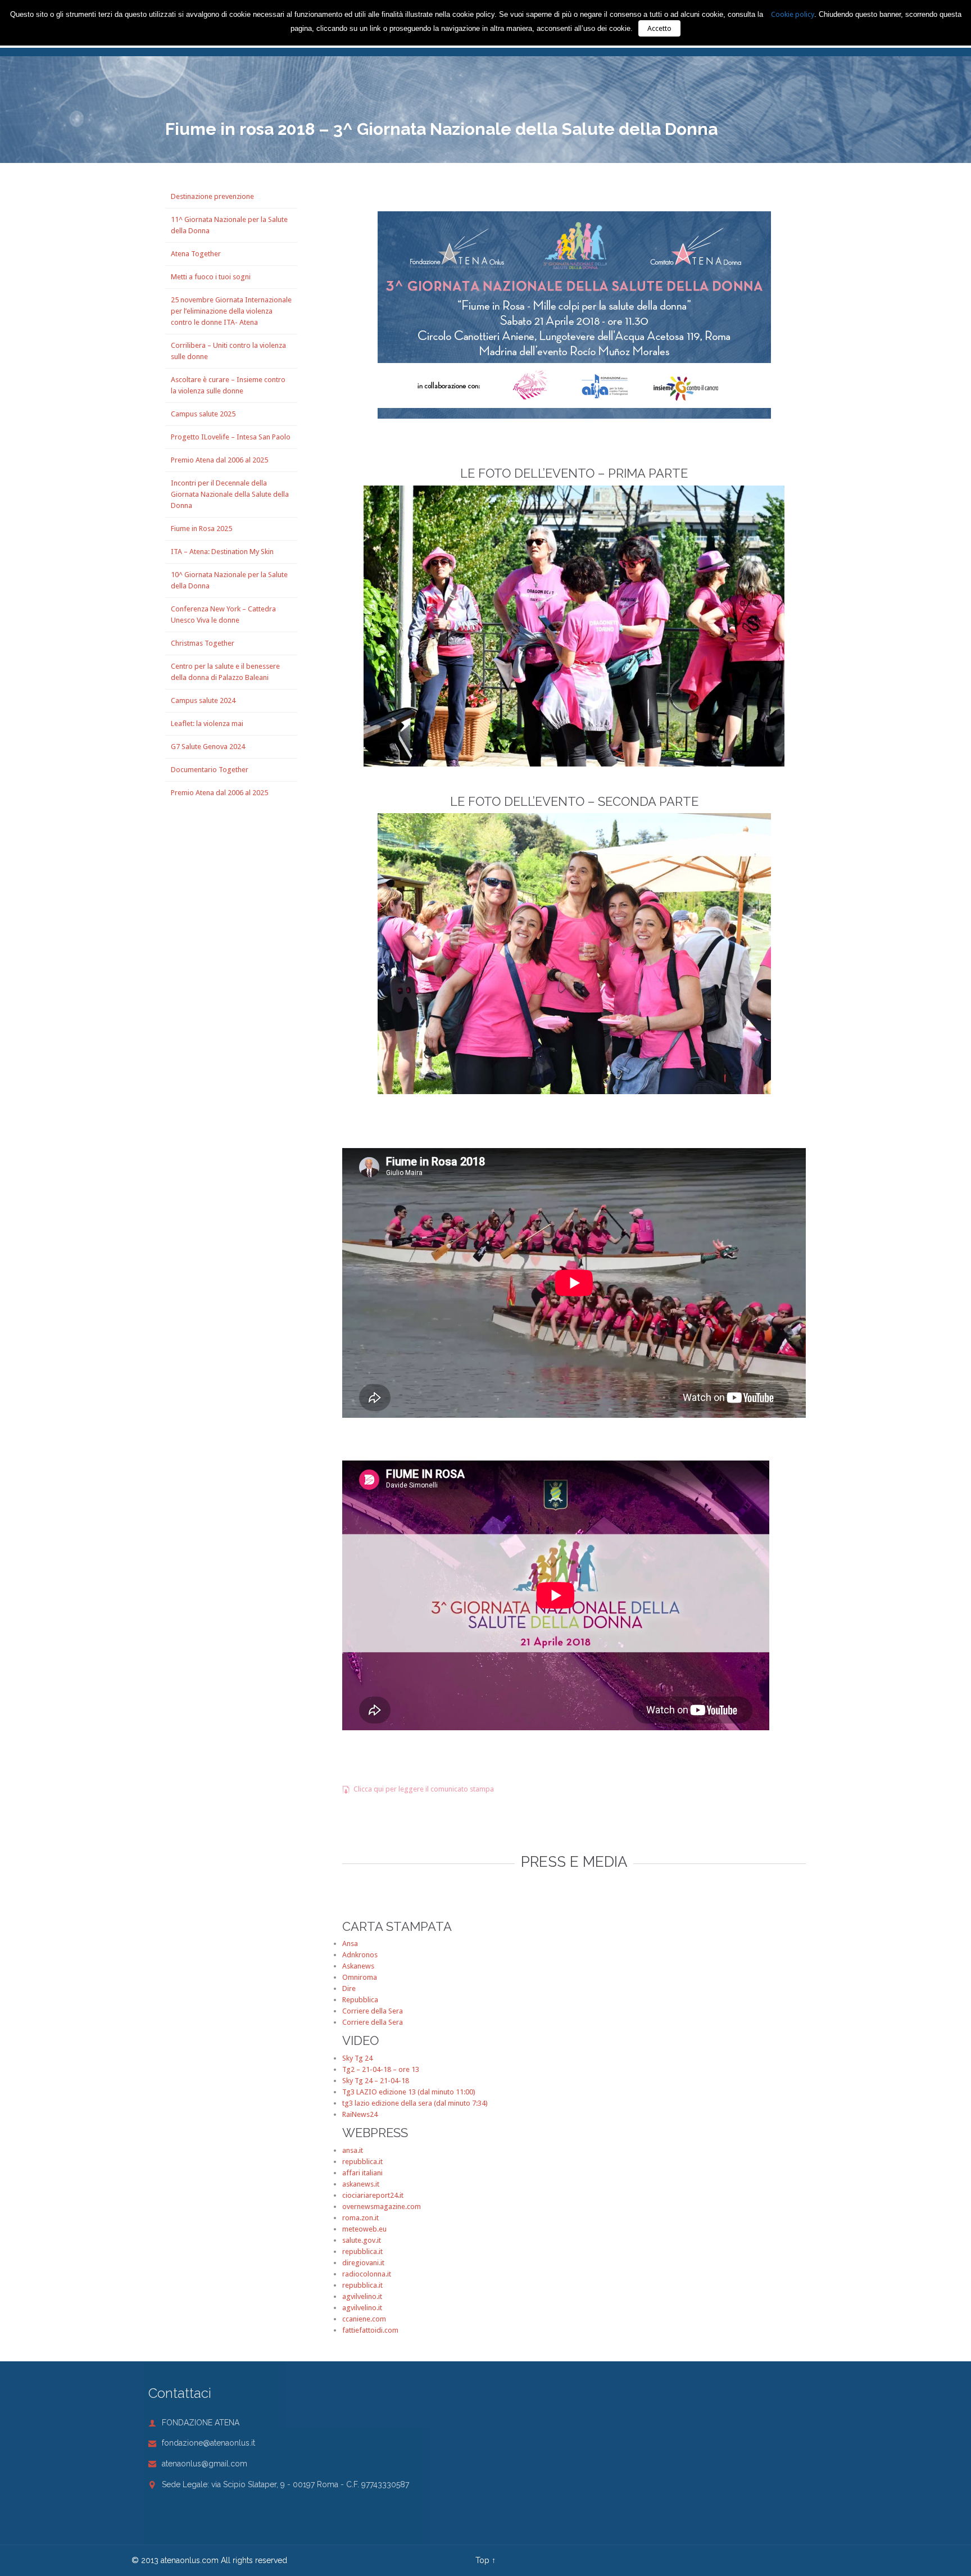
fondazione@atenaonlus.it (202, 2443)
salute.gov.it (362, 2240)
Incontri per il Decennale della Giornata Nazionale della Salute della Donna (230, 494)
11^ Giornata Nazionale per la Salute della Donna (229, 225)
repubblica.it (362, 2162)
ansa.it (353, 2150)
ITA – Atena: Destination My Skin (222, 552)
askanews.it (361, 2184)
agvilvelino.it (362, 2296)
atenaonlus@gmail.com (198, 2464)
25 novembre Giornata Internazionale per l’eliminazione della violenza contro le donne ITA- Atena (231, 311)
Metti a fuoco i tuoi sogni (211, 277)
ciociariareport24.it (373, 2195)
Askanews (358, 1966)
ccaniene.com (364, 2319)
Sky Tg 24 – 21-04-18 (376, 2081)
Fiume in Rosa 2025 (201, 529)
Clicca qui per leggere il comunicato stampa (418, 1789)
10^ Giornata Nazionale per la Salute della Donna (229, 580)
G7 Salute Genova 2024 (208, 747)
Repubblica (360, 2000)
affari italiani (362, 2173)
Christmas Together (203, 643)
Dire (349, 1988)
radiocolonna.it (367, 2274)
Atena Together (196, 254)
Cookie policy (793, 14)
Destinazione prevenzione (212, 196)
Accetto (659, 28)
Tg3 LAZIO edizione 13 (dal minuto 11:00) (409, 2092)
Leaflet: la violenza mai (207, 724)
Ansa (350, 1944)
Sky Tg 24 (357, 2058)
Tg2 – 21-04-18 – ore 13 (381, 2069)
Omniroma (360, 1977)
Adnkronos (360, 1955)
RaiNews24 (360, 2114)
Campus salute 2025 (203, 414)
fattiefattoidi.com (370, 2330)
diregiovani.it (363, 2263)
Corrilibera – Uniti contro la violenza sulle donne (228, 351)
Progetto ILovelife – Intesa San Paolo (231, 437)
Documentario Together (210, 770)
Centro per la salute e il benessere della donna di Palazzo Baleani (225, 672)
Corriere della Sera (373, 2011)
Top (482, 2560)
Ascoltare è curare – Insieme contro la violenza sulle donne (228, 385)
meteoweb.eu (364, 2229)
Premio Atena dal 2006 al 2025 (219, 460)
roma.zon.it (360, 2218)
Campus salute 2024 (203, 700)
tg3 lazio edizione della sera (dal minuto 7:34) (415, 2103)
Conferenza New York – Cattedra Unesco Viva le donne (223, 614)
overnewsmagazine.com (382, 2207)
